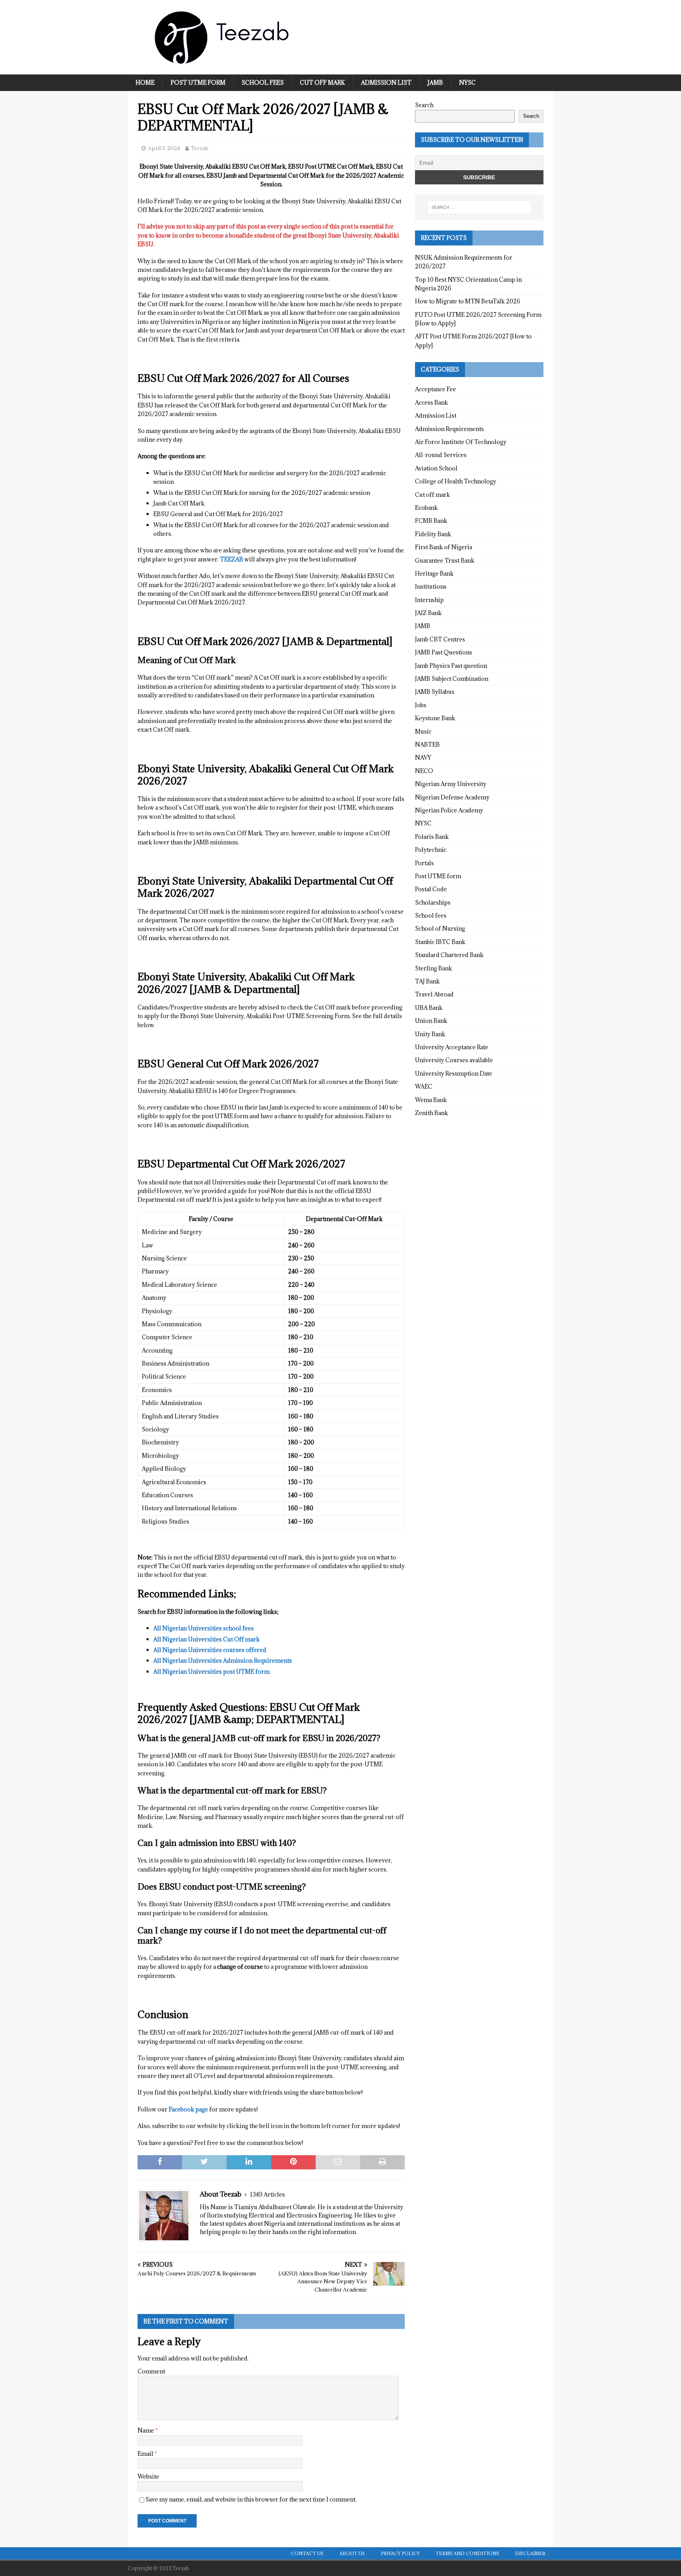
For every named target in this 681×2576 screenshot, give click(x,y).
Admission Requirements (449, 429)
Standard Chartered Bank (449, 955)
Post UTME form (198, 83)
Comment (151, 2371)
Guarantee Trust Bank (445, 560)
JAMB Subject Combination (452, 679)
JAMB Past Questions (444, 652)
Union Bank (431, 1021)
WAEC (424, 1086)
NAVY (423, 757)
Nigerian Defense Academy (452, 797)
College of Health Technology (456, 481)
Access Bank (432, 402)
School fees (263, 83)
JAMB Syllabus (435, 692)
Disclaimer (530, 2553)
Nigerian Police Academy (449, 810)
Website (148, 2477)
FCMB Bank (431, 521)
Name (146, 2430)
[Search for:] (479, 207)
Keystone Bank (435, 718)
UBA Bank (429, 1008)
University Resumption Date (454, 1073)
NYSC (467, 83)
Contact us (307, 2553)
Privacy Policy (400, 2553)
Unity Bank (430, 1034)
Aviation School (436, 468)
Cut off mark (322, 83)
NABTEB (427, 744)
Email (146, 2454)
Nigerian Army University (451, 784)
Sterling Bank (434, 968)
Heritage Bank (434, 573)
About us (352, 2553)
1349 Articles (267, 2194)
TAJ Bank (427, 981)
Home (145, 83)
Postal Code (431, 889)
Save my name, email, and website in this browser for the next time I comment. (251, 2499)
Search (424, 105)
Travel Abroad (434, 994)
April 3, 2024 (164, 148)
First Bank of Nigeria (444, 547)
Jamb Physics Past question (451, 666)
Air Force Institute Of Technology (461, 442)
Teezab (200, 148)
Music (423, 731)
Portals (424, 863)
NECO (424, 771)
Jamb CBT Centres (440, 639)
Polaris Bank (432, 837)
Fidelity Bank (433, 534)
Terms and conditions (467, 2553)
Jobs (421, 705)
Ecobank (426, 508)
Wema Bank (431, 1100)
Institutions (431, 586)
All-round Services (441, 455)
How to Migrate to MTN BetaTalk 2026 (468, 301)
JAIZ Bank (428, 613)
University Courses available (454, 1060)
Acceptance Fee (435, 389)
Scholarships (433, 902)
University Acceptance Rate (452, 1047)
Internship (429, 600)
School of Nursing (440, 928)
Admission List (386, 83)
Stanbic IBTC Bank (440, 942)
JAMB (435, 83)
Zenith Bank (432, 1113)
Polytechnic (431, 850)
